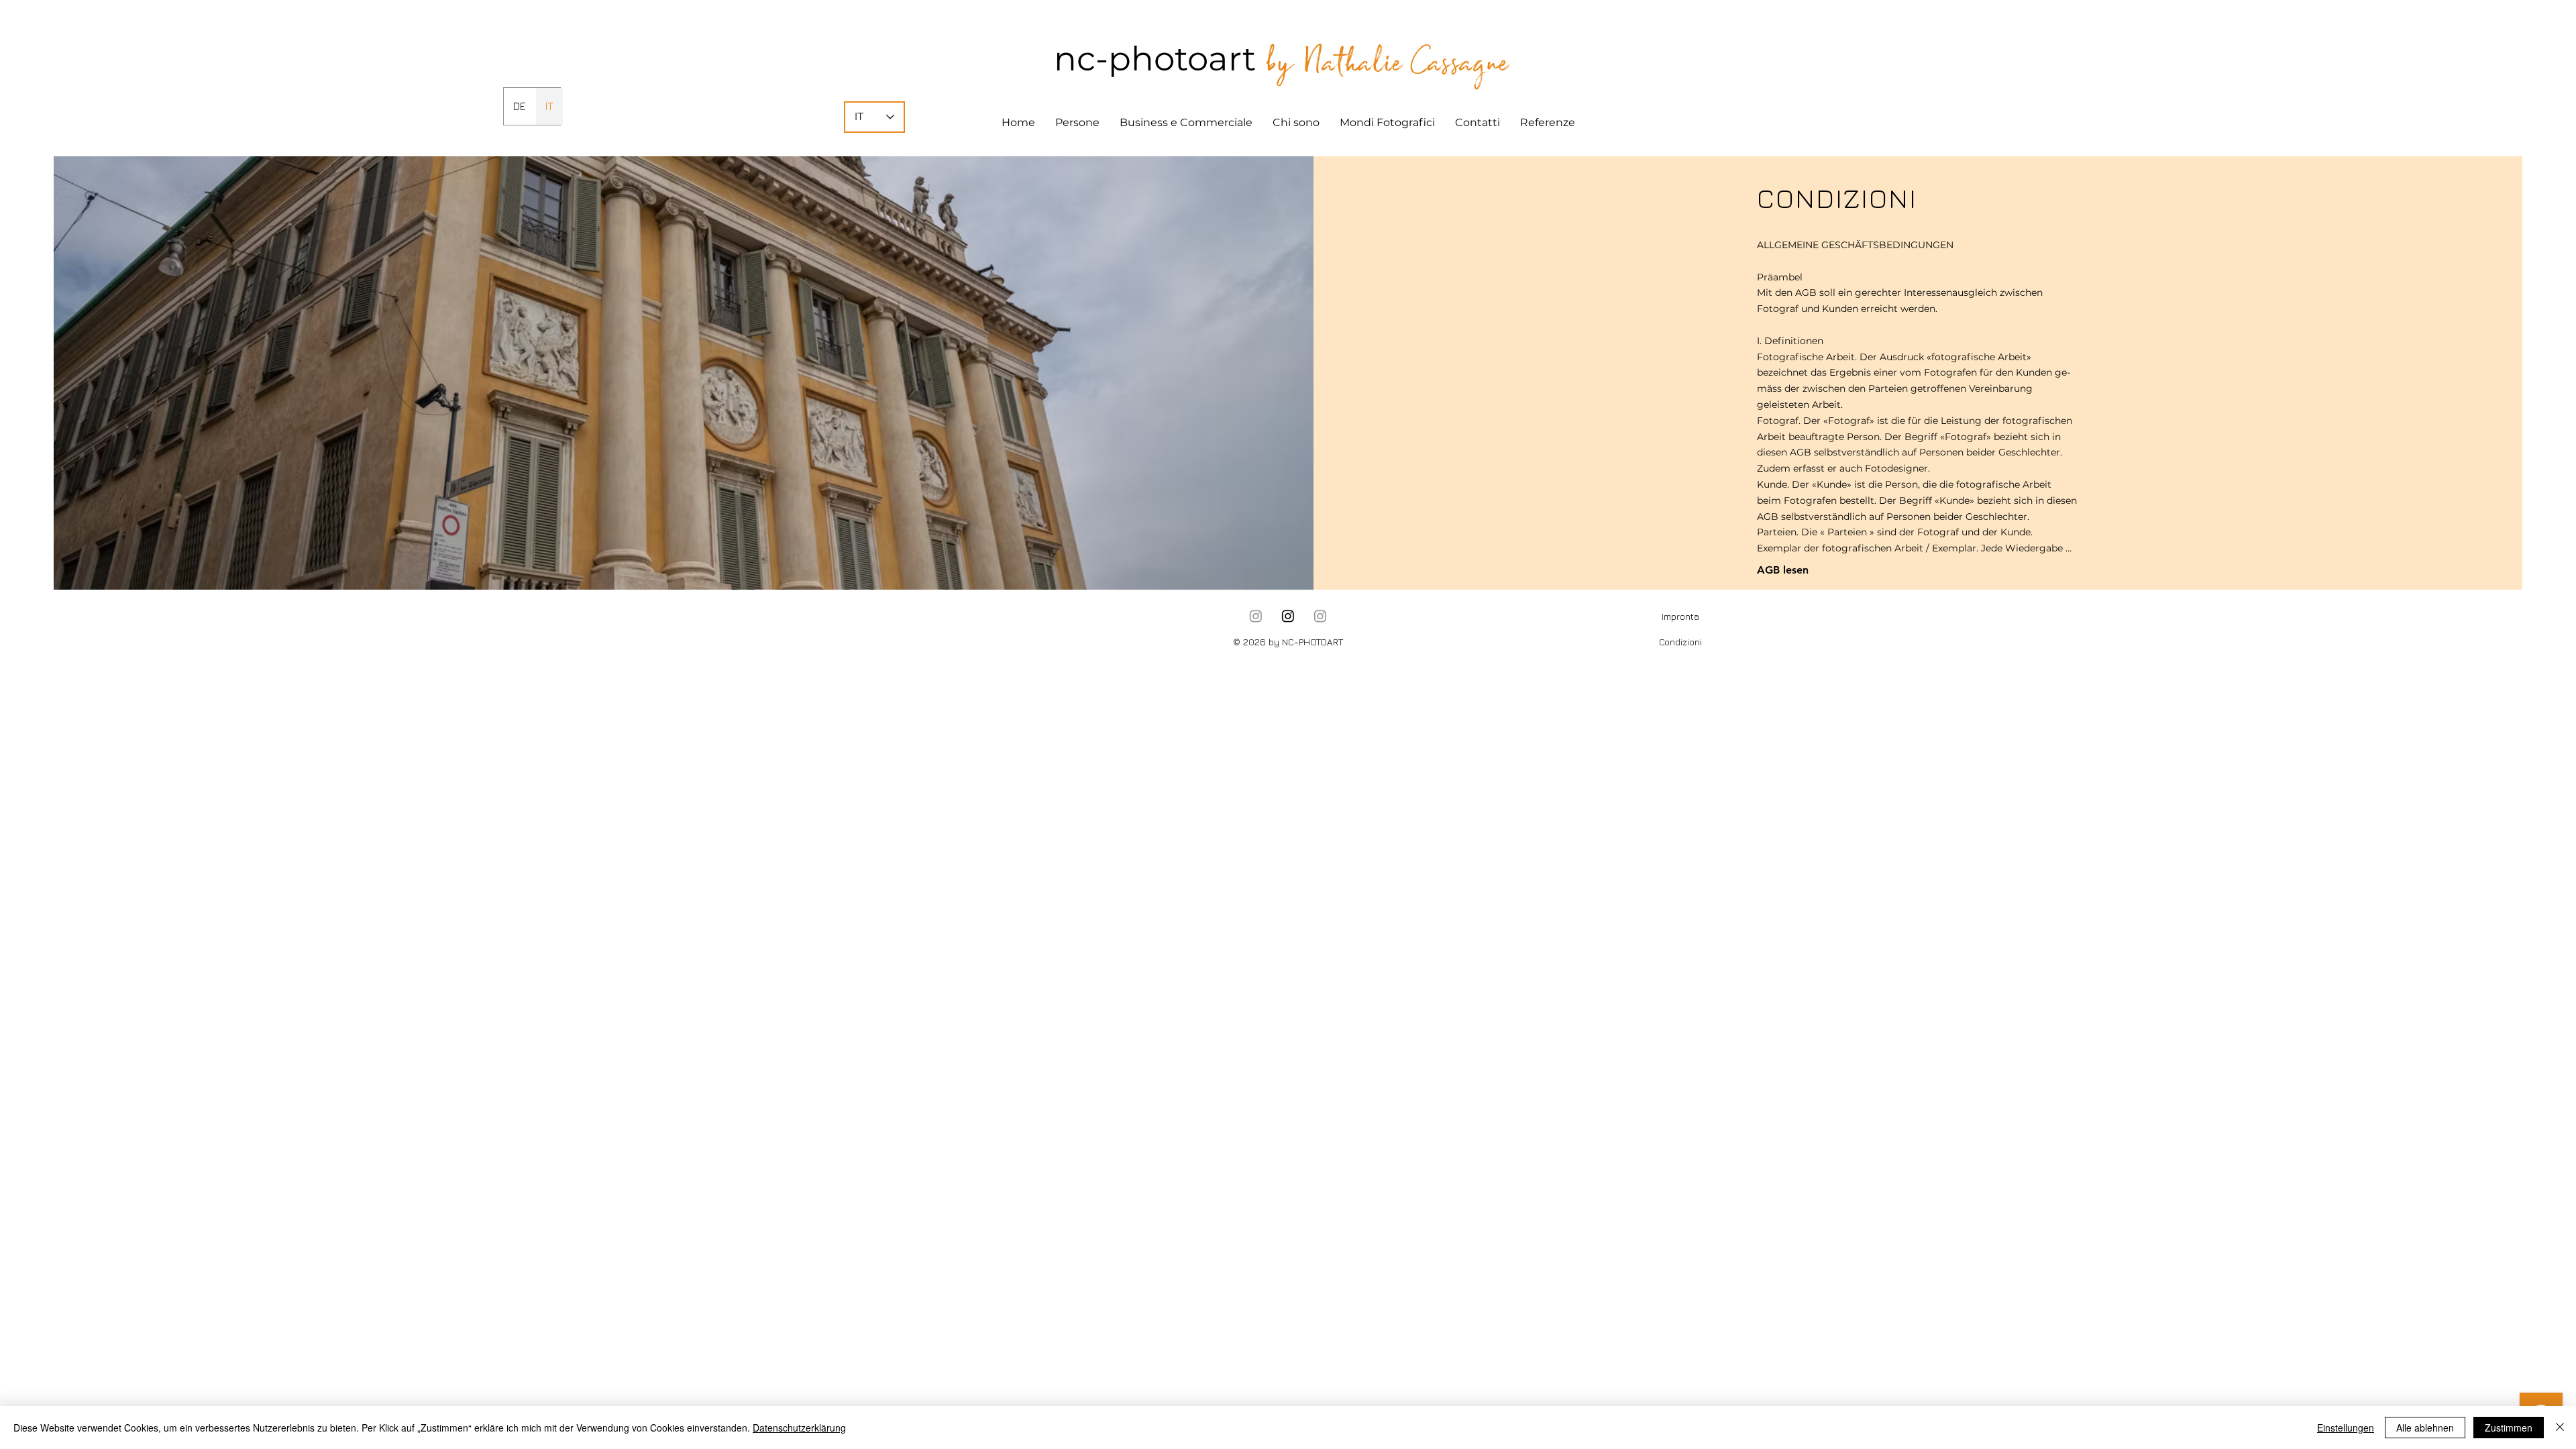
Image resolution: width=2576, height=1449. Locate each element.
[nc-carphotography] (1288, 616)
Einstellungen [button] (2346, 1428)
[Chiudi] (2560, 1428)
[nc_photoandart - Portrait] (1256, 616)
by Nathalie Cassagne (1387, 62)
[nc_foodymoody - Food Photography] (1320, 616)
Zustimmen (2509, 1428)
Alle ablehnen (2425, 1428)
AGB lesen (1783, 570)
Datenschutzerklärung (799, 1428)
